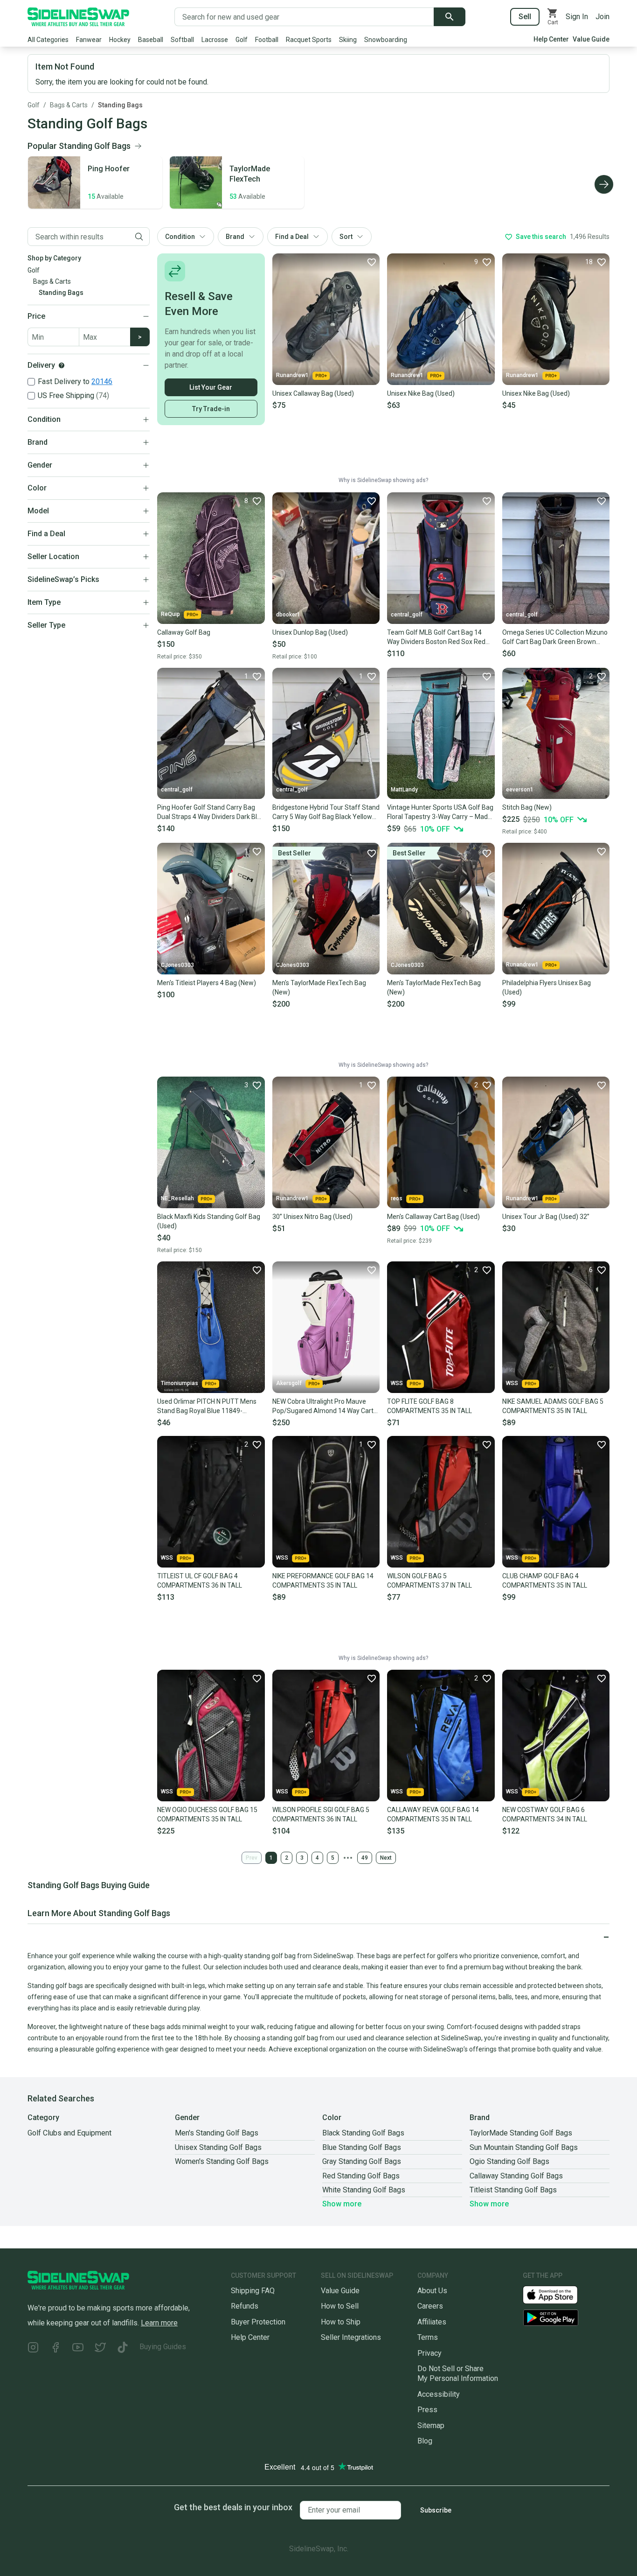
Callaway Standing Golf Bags (516, 2176)
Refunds (245, 2306)
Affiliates (432, 2322)
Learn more (159, 2323)
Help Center (551, 39)
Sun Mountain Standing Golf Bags (524, 2147)
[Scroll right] (604, 184)
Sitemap (431, 2425)
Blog (425, 2441)
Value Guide (591, 39)
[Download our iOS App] (558, 2294)
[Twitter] (100, 2348)
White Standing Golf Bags (364, 2190)
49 (365, 1858)
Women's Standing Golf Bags (222, 2161)
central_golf (407, 615)
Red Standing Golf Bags (361, 2176)
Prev (252, 1858)
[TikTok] (123, 2348)
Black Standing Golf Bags (363, 2133)
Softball (182, 40)
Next (386, 1858)
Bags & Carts (69, 105)
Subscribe (436, 2510)
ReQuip (170, 614)
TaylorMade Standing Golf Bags (521, 2133)
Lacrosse (215, 40)
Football (267, 40)
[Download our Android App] (566, 2318)
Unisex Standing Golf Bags (218, 2147)
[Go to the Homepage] (78, 17)
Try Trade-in (211, 409)
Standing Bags (120, 105)
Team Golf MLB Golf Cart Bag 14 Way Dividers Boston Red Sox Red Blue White (436, 637)
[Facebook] (55, 2348)
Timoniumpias (180, 1383)
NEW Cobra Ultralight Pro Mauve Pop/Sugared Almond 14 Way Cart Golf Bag (323, 1407)
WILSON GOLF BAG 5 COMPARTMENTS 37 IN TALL (429, 1581)
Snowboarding (386, 40)
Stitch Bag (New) (527, 807)
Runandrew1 (292, 375)
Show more (342, 2204)
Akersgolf (289, 1383)
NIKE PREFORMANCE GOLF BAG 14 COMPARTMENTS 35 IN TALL (323, 1581)
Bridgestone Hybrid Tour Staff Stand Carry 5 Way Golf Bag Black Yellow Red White (326, 812)
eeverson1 (520, 790)
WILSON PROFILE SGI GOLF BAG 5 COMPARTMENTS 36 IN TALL (321, 1814)
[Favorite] (371, 262)
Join (602, 17)
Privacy (429, 2353)
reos (397, 1198)
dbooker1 (288, 615)
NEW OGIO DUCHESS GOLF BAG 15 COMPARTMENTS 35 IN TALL (207, 1814)
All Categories (48, 40)
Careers (430, 2306)
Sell (525, 17)
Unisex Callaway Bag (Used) (313, 393)
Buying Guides (163, 2347)
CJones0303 (177, 965)
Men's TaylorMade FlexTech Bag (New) (319, 987)
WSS (397, 1383)
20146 (102, 381)
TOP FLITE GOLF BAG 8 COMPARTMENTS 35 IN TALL (429, 1406)
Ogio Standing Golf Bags (509, 2161)
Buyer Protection (258, 2322)
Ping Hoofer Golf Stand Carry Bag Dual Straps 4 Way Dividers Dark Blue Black (211, 812)
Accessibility (439, 2394)
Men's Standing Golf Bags (217, 2133)
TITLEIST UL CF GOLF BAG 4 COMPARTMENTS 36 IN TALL (200, 1581)
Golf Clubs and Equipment (69, 2133)
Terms (428, 2337)
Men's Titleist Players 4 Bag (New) (207, 983)
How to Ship (341, 2322)
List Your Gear (211, 387)
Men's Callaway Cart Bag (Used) (433, 1217)
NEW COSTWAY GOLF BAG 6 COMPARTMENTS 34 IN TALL (545, 1814)
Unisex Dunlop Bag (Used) (310, 632)
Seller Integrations (351, 2337)
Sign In (577, 17)
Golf (242, 40)
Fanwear (89, 40)
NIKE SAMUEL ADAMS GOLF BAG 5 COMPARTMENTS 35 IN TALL (553, 1406)
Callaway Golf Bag (184, 632)
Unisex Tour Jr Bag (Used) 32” (546, 1217)
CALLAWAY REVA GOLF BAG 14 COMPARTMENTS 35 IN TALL (433, 1814)
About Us (432, 2291)
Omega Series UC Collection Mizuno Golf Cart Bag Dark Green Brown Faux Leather (555, 637)
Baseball (151, 40)
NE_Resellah (177, 1198)
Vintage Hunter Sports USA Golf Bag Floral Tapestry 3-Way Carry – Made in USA (440, 812)
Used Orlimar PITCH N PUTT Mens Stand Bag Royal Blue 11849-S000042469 (207, 1407)
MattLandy (404, 790)
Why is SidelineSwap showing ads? (383, 480)
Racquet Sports (309, 40)
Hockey (120, 40)
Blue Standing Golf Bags (362, 2147)
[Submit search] (450, 17)
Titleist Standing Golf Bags (513, 2190)
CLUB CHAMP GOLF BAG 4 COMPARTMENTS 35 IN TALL (545, 1581)
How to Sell (340, 2306)
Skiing (348, 40)
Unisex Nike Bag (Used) (421, 393)
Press (427, 2410)
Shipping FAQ (253, 2291)
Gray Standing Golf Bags (362, 2161)
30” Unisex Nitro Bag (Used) (312, 1217)
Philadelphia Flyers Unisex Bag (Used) (547, 987)
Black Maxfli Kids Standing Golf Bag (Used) (209, 1221)
